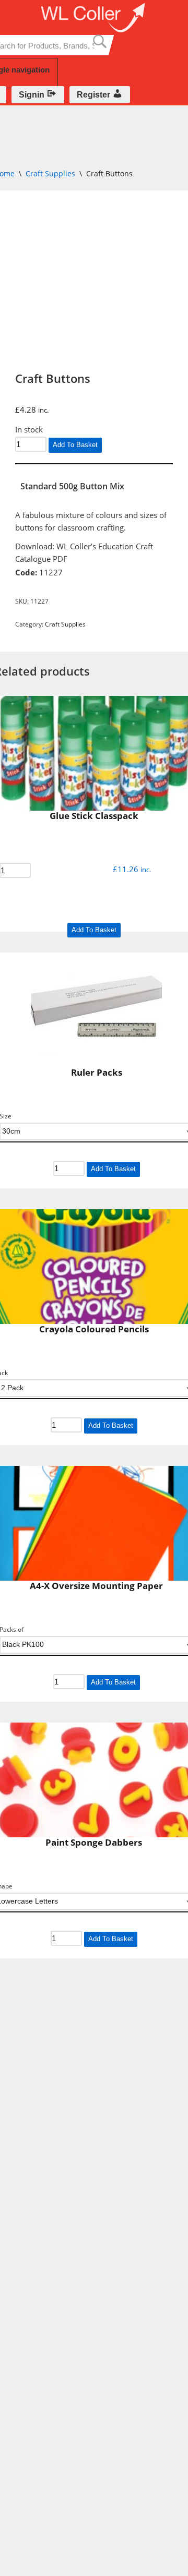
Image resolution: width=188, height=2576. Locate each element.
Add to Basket (75, 445)
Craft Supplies (50, 173)
